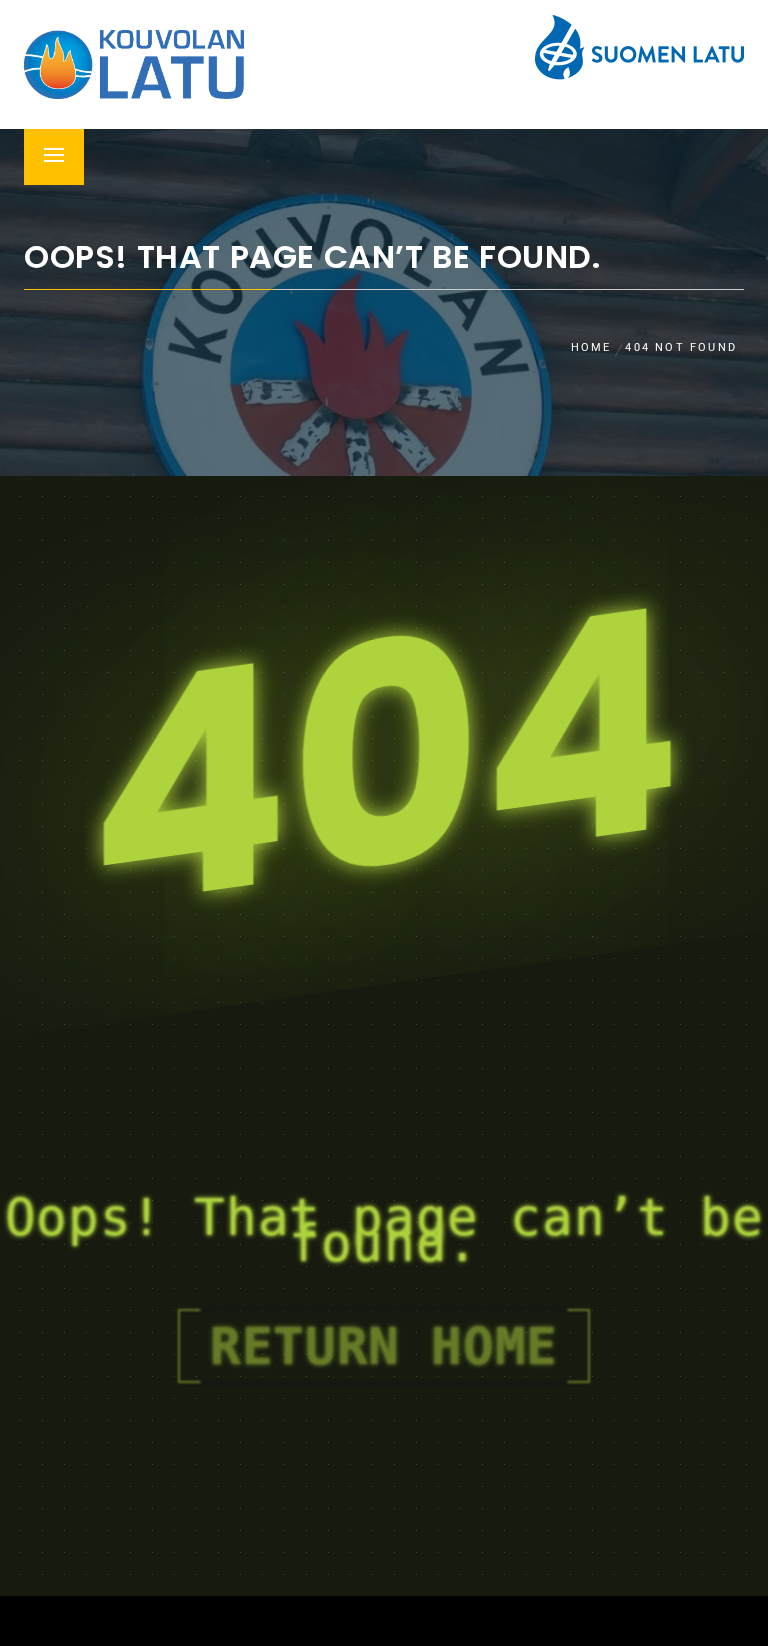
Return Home (384, 1346)
